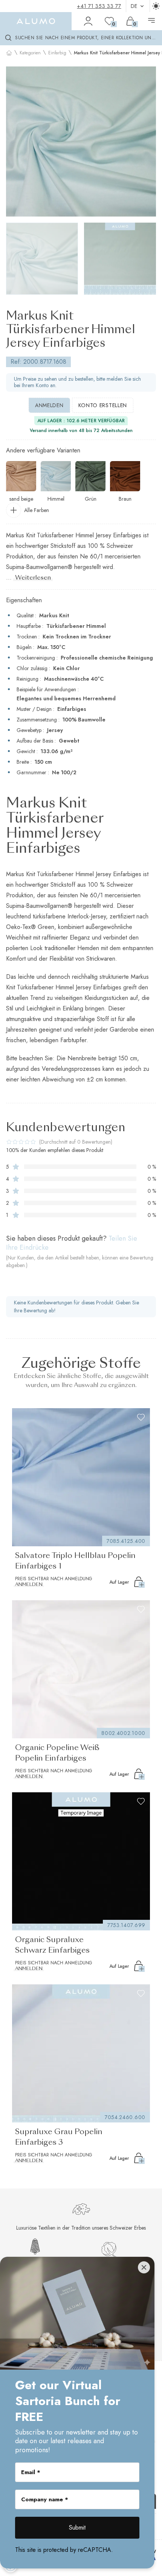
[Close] (144, 2267)
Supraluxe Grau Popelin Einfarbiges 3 (59, 2138)
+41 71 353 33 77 (99, 6)
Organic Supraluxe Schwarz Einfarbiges (52, 1945)
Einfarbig (57, 53)
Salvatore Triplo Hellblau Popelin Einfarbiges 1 (75, 1561)
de (134, 6)
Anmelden (49, 405)
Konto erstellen (103, 405)
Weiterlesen (33, 578)
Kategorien (30, 53)
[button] (15, 141)
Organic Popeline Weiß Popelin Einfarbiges (57, 1753)
